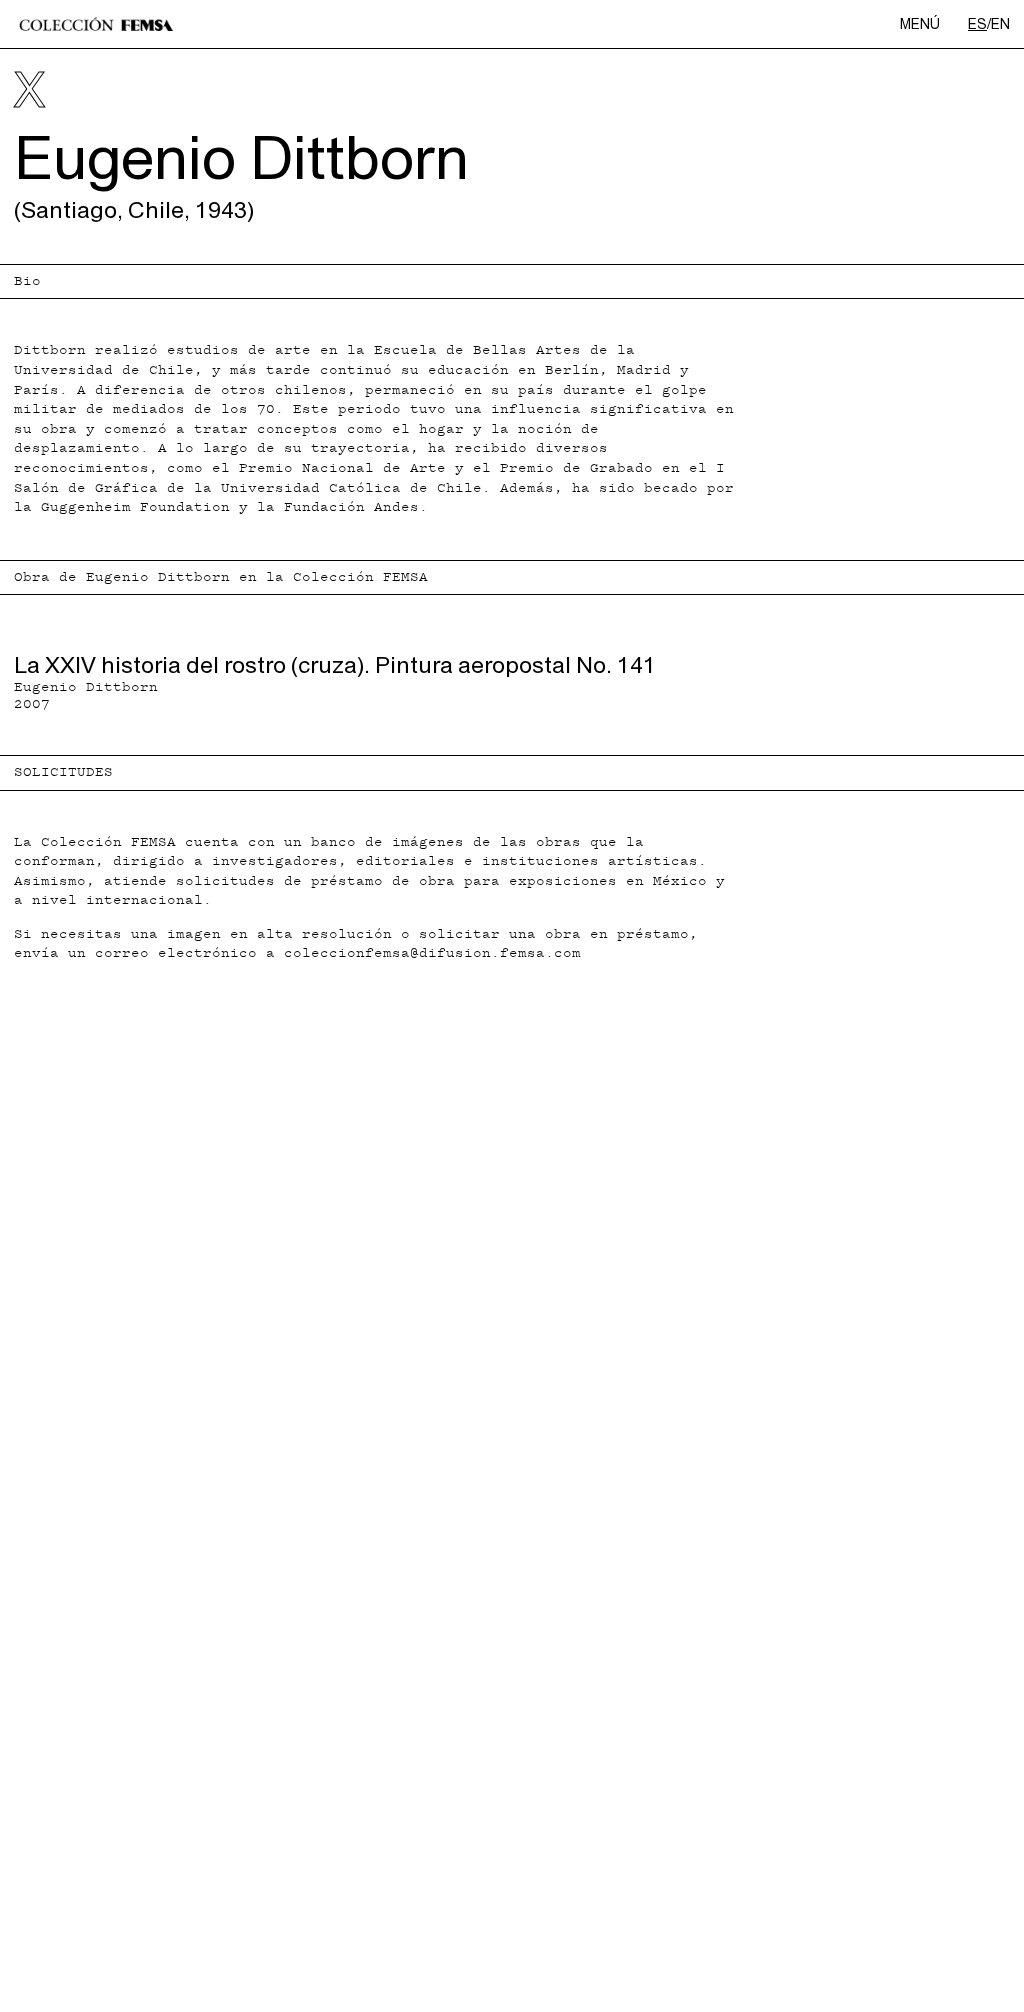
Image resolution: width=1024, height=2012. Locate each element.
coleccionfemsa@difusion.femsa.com (432, 953)
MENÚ (920, 24)
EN (1000, 24)
